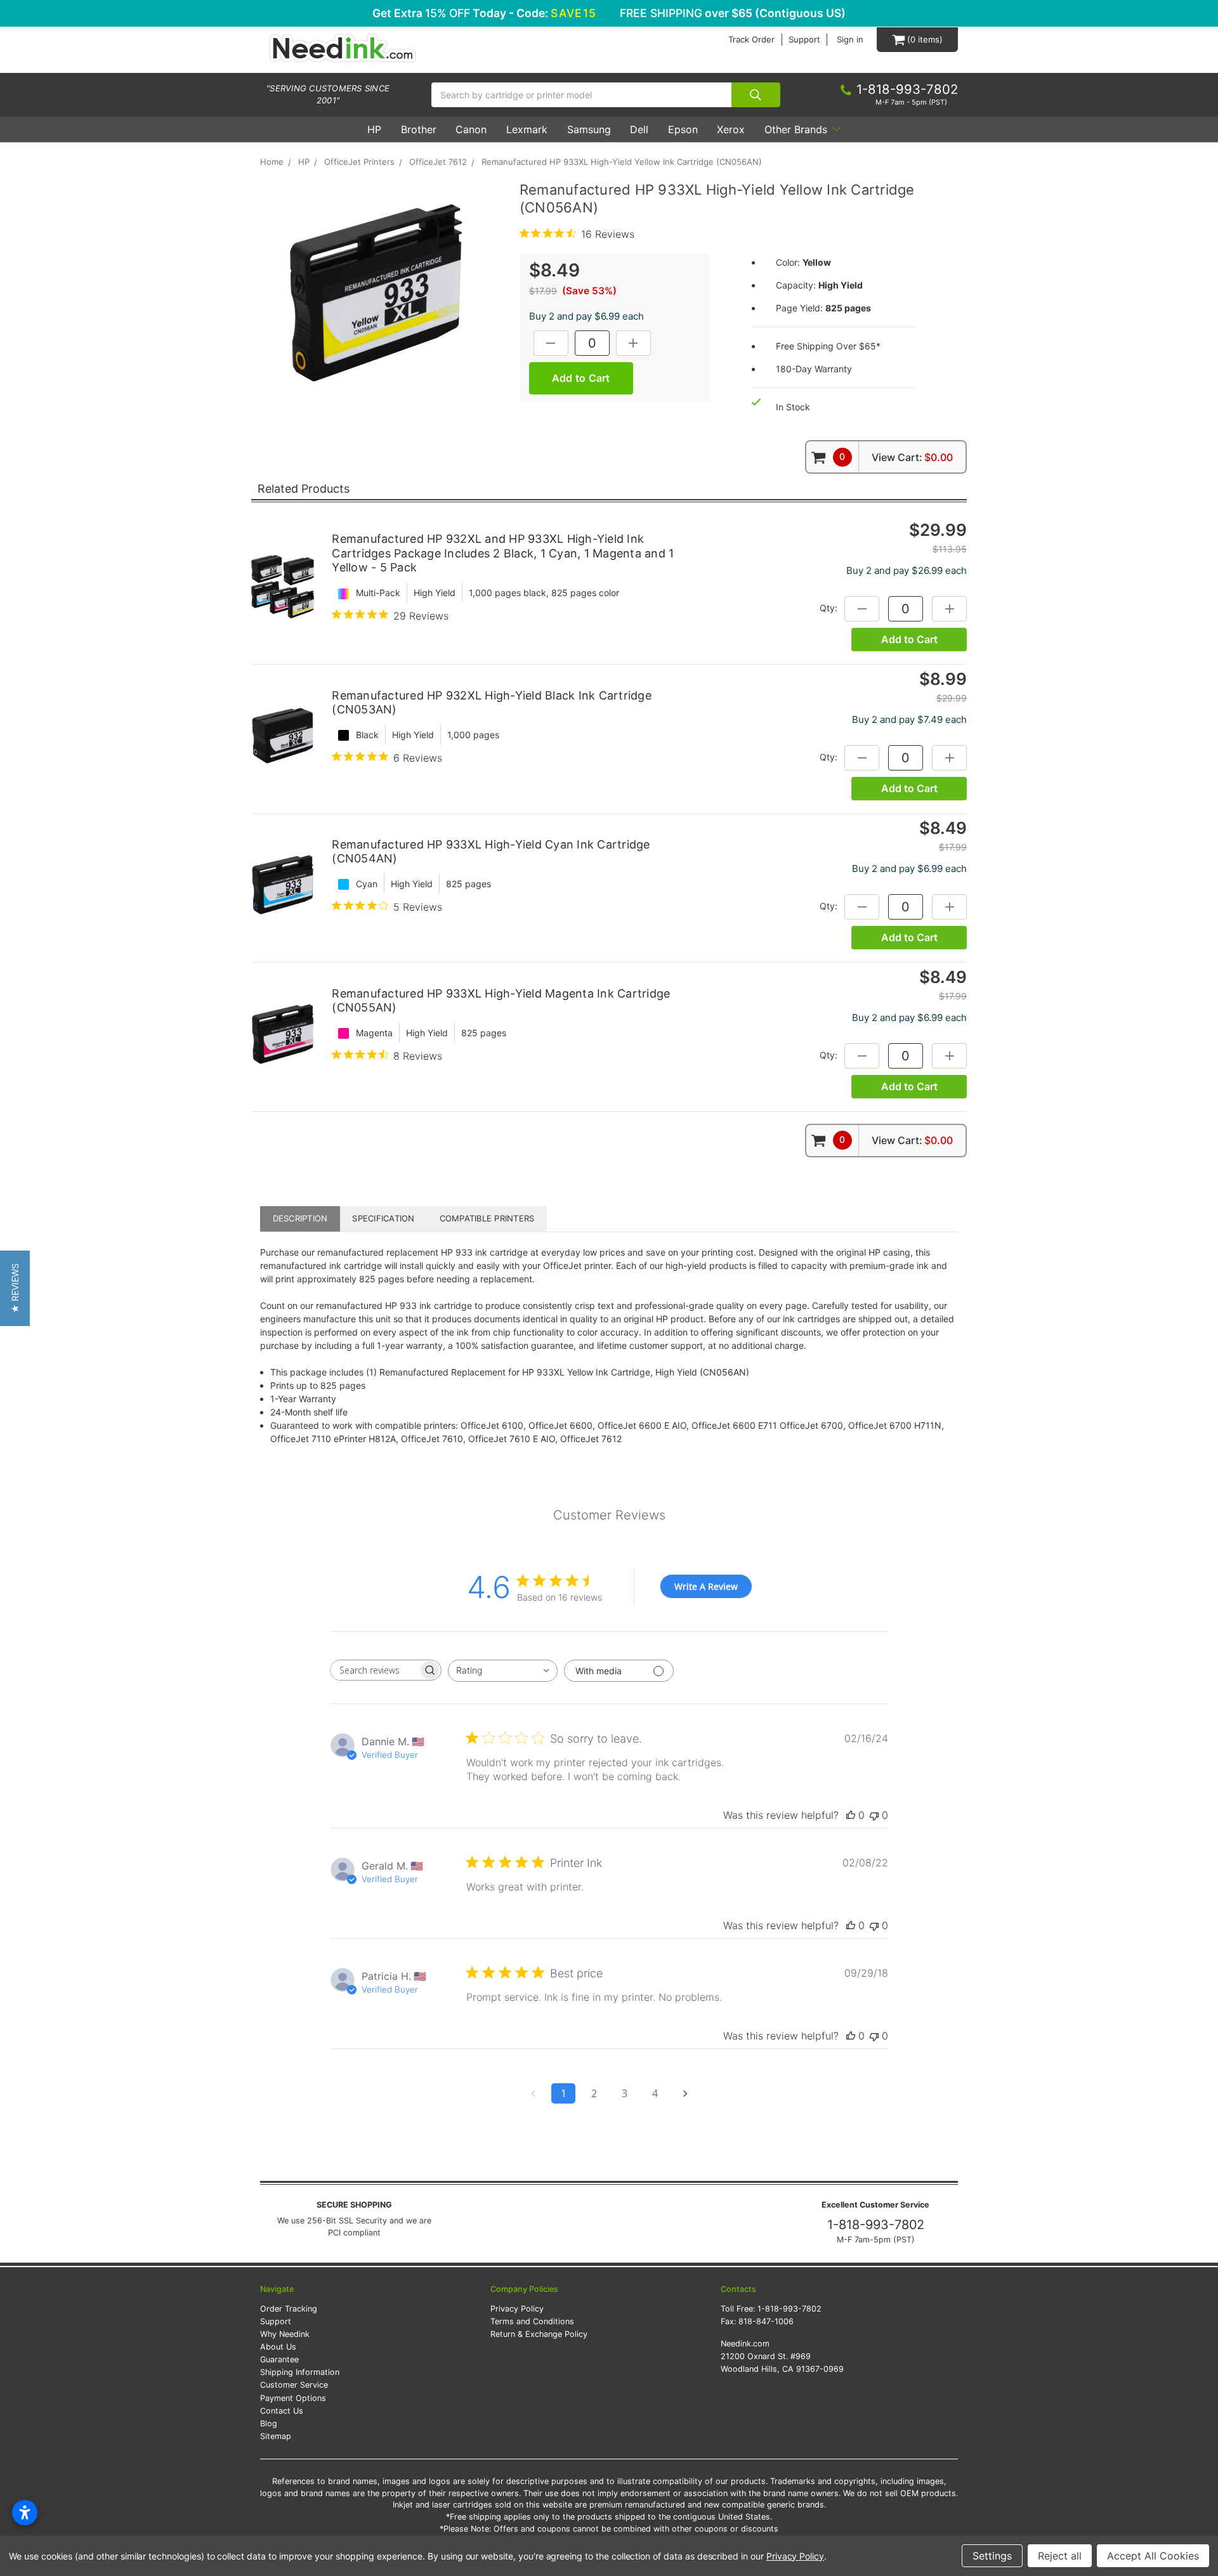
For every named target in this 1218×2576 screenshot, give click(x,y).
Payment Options (293, 2398)
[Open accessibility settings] (25, 2513)
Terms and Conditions (532, 2321)
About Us (278, 2347)
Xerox (731, 129)
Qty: (828, 607)
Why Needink (285, 2334)
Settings (992, 2556)
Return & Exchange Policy (539, 2334)
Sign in (850, 40)
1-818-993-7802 (876, 2225)
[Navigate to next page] (685, 2093)
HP (374, 129)
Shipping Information (300, 2372)
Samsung (589, 129)
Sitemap (276, 2436)
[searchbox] (374, 1670)
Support (804, 40)
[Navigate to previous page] (533, 2093)
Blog (269, 2423)
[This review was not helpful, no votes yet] (874, 1815)
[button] (15, 1288)
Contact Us (282, 2411)
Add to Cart (909, 639)
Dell (639, 129)
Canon (471, 129)
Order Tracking (289, 2309)
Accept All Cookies (1153, 2556)
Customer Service (294, 2385)
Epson (683, 129)
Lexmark (527, 129)
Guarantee (279, 2359)
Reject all (1060, 2556)
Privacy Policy (517, 2309)
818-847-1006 (766, 2321)
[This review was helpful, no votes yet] (851, 1815)
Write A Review (706, 1586)
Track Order (751, 40)
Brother (419, 129)
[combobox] (503, 1671)
